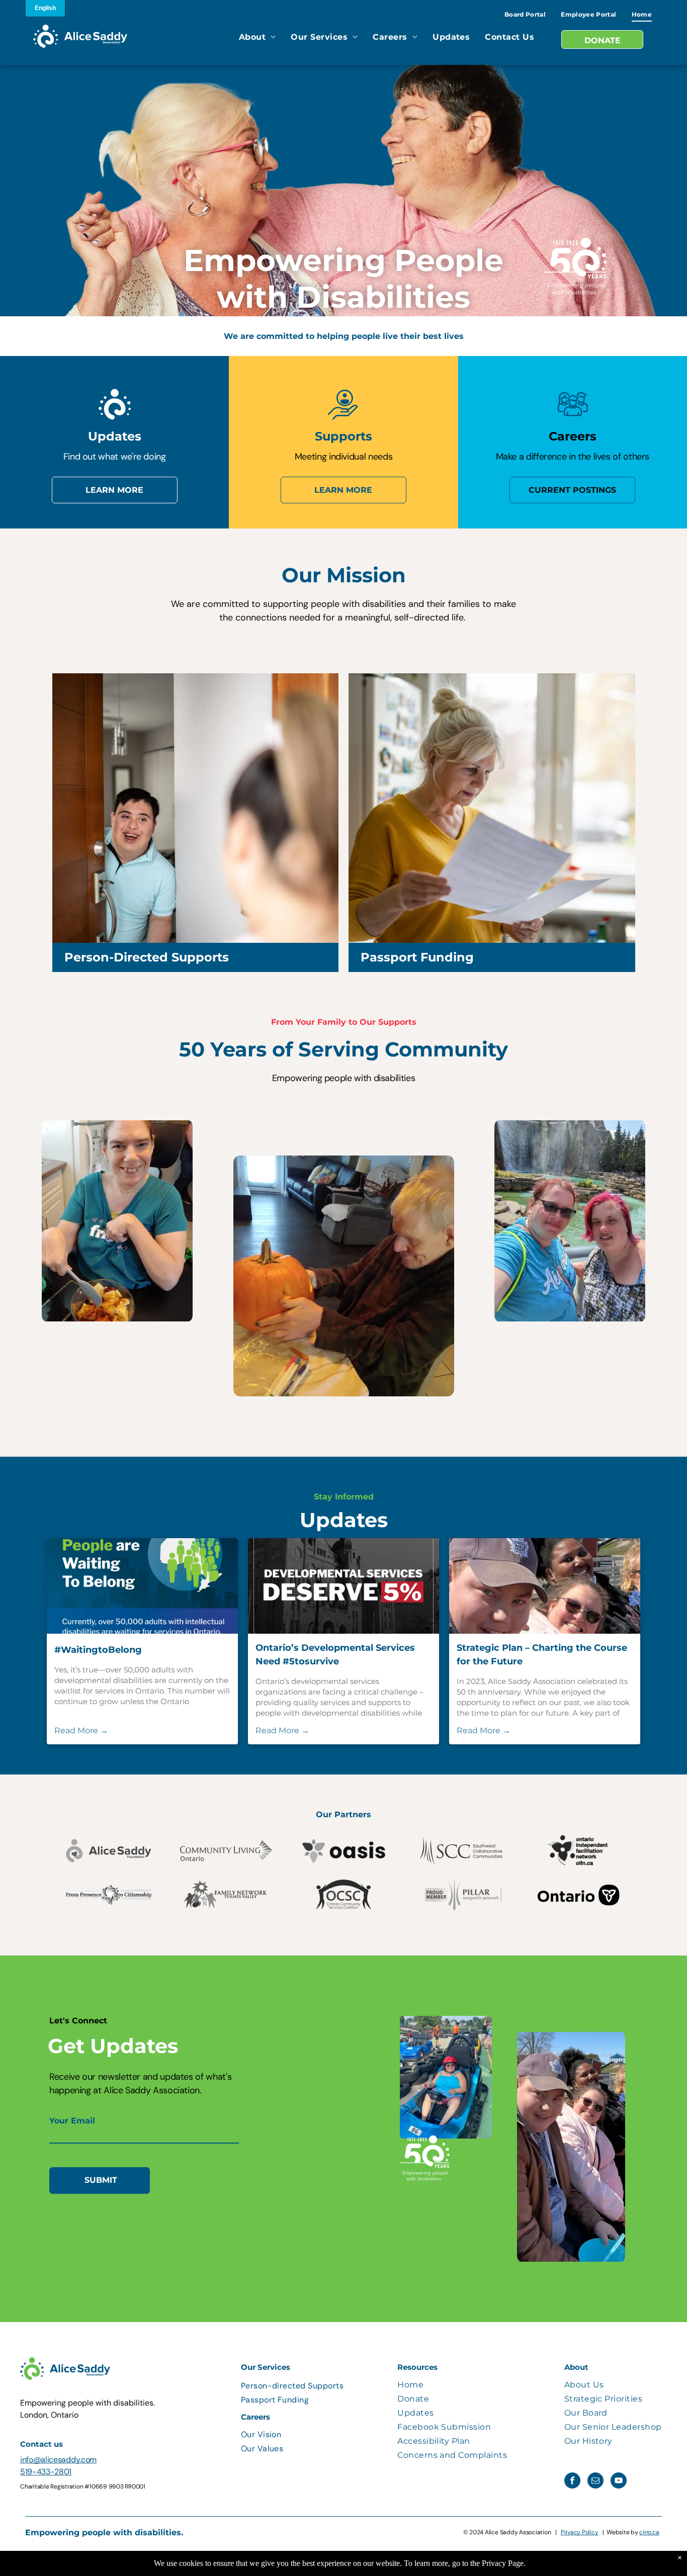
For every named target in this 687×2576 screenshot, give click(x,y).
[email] (595, 2482)
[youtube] (619, 2482)
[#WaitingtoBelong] (142, 1586)
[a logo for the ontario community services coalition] (343, 1895)
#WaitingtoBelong (98, 1650)
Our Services (266, 2367)
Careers (255, 2417)
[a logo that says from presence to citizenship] (109, 1895)
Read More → (81, 1730)
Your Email (72, 2121)
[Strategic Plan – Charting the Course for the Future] (545, 1586)
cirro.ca (649, 2532)
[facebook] (572, 2482)
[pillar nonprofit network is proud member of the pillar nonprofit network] (461, 1895)
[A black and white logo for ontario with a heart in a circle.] (578, 1895)
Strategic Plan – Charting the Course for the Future (542, 1655)
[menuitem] (525, 15)
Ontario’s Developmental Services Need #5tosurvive (335, 1655)
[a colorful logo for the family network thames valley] (226, 1895)
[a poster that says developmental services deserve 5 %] (343, 1586)
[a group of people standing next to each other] (572, 418)
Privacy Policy (580, 2532)
